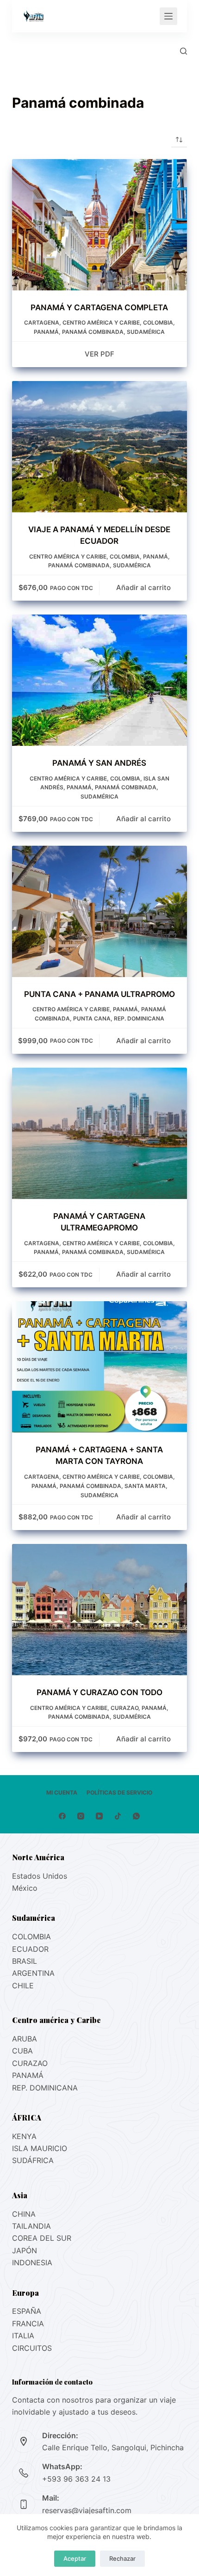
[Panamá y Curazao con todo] (99, 1610)
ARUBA (25, 2039)
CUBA (22, 2051)
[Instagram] (81, 1816)
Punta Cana (92, 1018)
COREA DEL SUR (42, 2238)
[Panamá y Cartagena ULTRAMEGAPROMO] (99, 1133)
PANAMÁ (28, 2075)
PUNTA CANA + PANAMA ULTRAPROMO (99, 994)
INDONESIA (32, 2262)
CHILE (23, 1986)
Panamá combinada (93, 332)
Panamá (46, 332)
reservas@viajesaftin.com (87, 2510)
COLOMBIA (31, 1937)
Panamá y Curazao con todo (99, 1692)
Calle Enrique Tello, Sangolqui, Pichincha (113, 2447)
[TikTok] (118, 1816)
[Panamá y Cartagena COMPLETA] (99, 225)
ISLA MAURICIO (40, 2148)
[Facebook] (62, 1816)
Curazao (124, 1708)
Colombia (158, 323)
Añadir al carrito (143, 587)
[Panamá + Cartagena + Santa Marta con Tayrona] (99, 1367)
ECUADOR (30, 1949)
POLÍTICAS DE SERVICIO (119, 1792)
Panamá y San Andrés (99, 763)
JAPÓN (25, 2250)
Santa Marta (145, 1486)
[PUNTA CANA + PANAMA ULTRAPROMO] (99, 911)
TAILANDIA (31, 2226)
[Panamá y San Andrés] (99, 680)
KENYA (24, 2136)
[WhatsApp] (136, 1816)
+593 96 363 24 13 (76, 2479)
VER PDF (99, 354)
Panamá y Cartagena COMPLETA (99, 307)
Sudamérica (146, 332)
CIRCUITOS (32, 2348)
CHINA (24, 2214)
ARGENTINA (33, 1973)
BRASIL (25, 1961)
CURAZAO (30, 2063)
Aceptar (75, 2558)
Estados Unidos (40, 1876)
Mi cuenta (62, 1792)
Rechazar (122, 2558)
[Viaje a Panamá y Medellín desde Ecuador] (99, 447)
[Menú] (168, 16)
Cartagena (42, 323)
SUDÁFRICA (33, 2160)
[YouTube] (99, 1816)
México (25, 1888)
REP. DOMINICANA (139, 1018)
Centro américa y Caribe (101, 323)
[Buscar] (183, 51)
